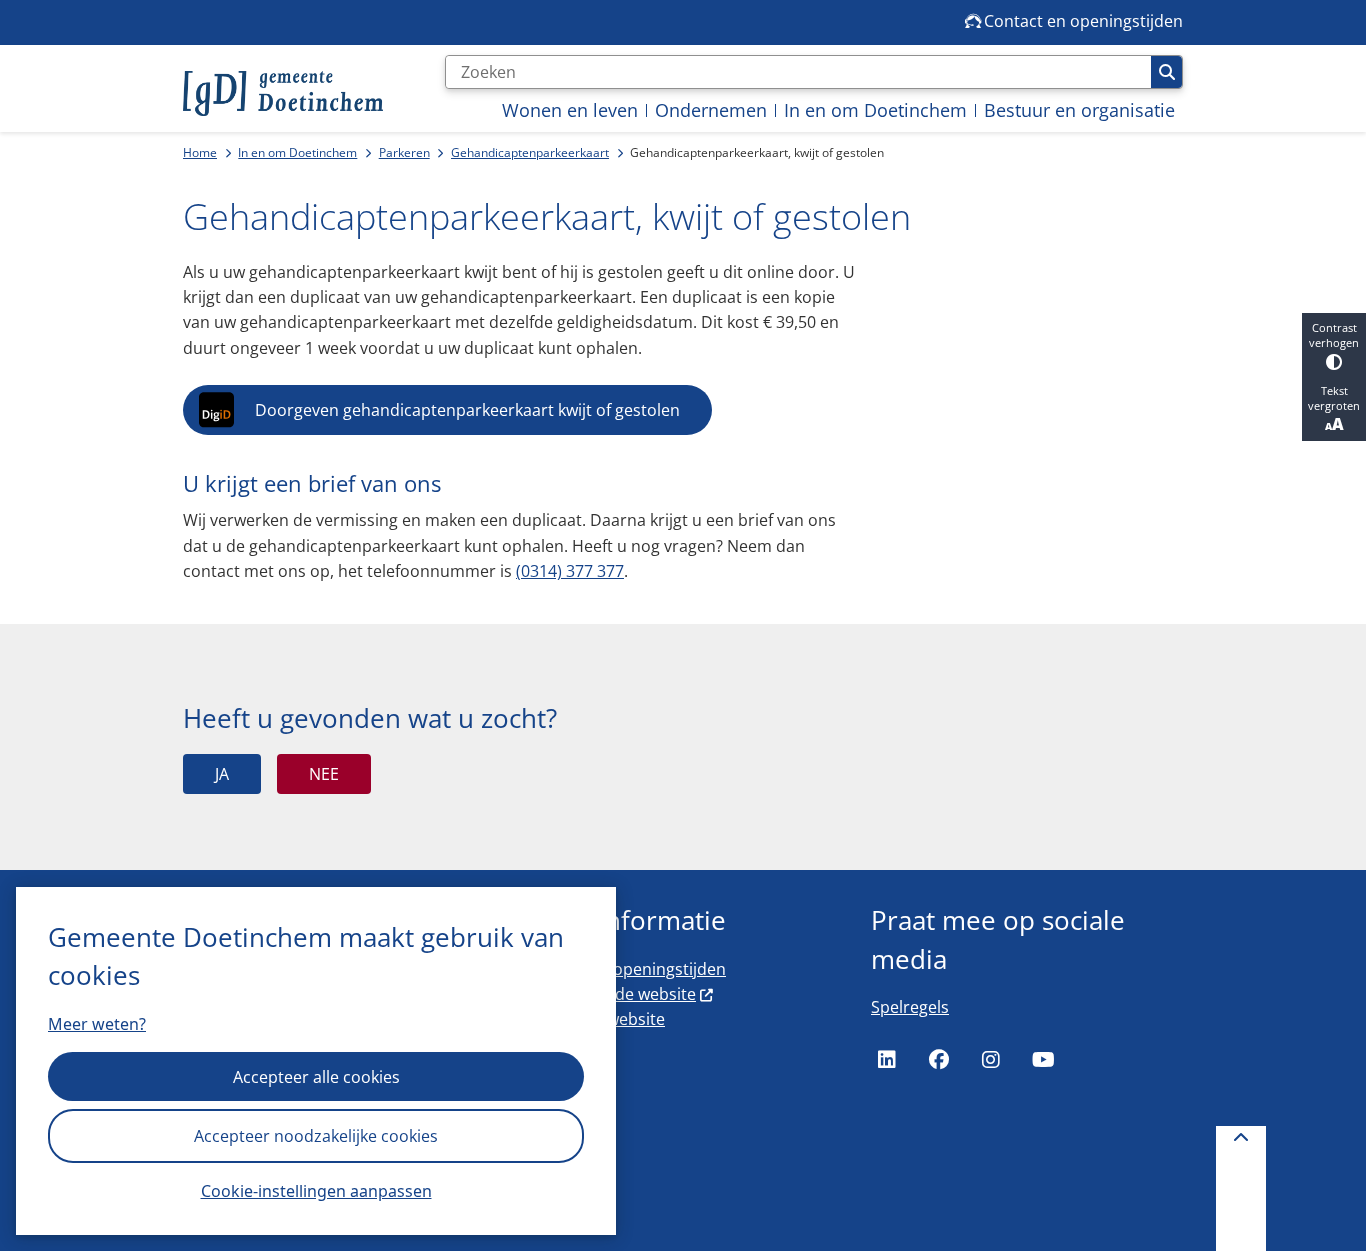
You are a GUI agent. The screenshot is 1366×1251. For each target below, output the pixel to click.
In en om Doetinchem (297, 152)
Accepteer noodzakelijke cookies (316, 1136)
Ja (222, 774)
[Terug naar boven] (1241, 1188)
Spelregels (910, 1007)
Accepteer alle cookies (316, 1077)
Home (200, 152)
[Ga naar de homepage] (283, 93)
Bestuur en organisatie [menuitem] (1079, 110)
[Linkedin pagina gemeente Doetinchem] (887, 1060)
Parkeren (404, 152)
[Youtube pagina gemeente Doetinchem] (1043, 1060)
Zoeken (1166, 72)
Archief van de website (611, 994)
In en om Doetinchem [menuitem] (875, 110)
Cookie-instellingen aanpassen (316, 1191)
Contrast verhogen (1334, 335)
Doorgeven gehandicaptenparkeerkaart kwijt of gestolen (467, 410)
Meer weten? (97, 1024)
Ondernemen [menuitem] (711, 110)
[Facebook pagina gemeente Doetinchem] (939, 1060)
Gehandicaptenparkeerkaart (530, 152)
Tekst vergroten (1334, 398)
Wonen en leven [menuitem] (570, 110)
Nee (324, 774)
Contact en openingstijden (626, 969)
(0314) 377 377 (570, 571)
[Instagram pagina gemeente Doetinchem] (991, 1060)
